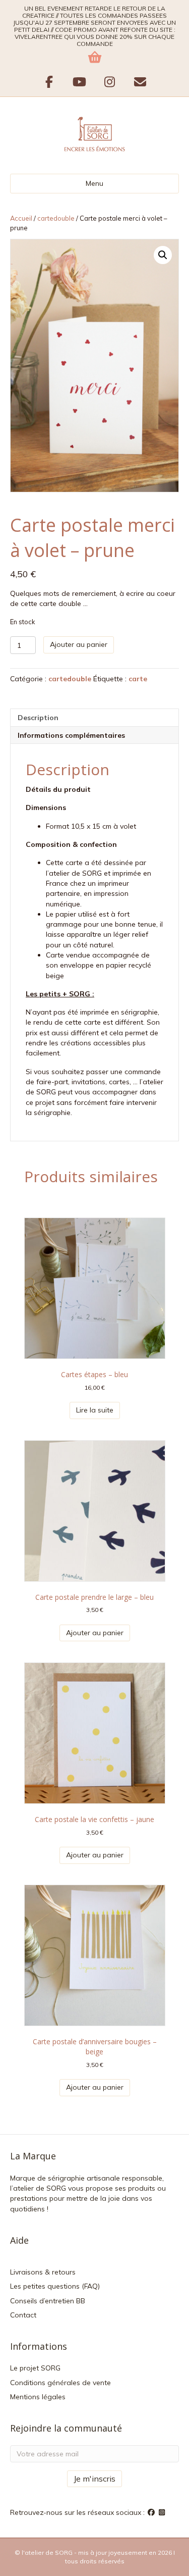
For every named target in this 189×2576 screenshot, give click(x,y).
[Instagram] (162, 2512)
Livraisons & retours (43, 2272)
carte (138, 679)
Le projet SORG (35, 2368)
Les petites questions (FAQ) (55, 2286)
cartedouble (56, 218)
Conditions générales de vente (60, 2383)
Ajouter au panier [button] (95, 1633)
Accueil (21, 218)
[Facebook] (152, 2512)
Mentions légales (38, 2397)
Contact (23, 2315)
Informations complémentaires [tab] (71, 735)
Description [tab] (38, 718)
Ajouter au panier (79, 644)
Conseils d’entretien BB (48, 2301)
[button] (163, 255)
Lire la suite (95, 1410)
